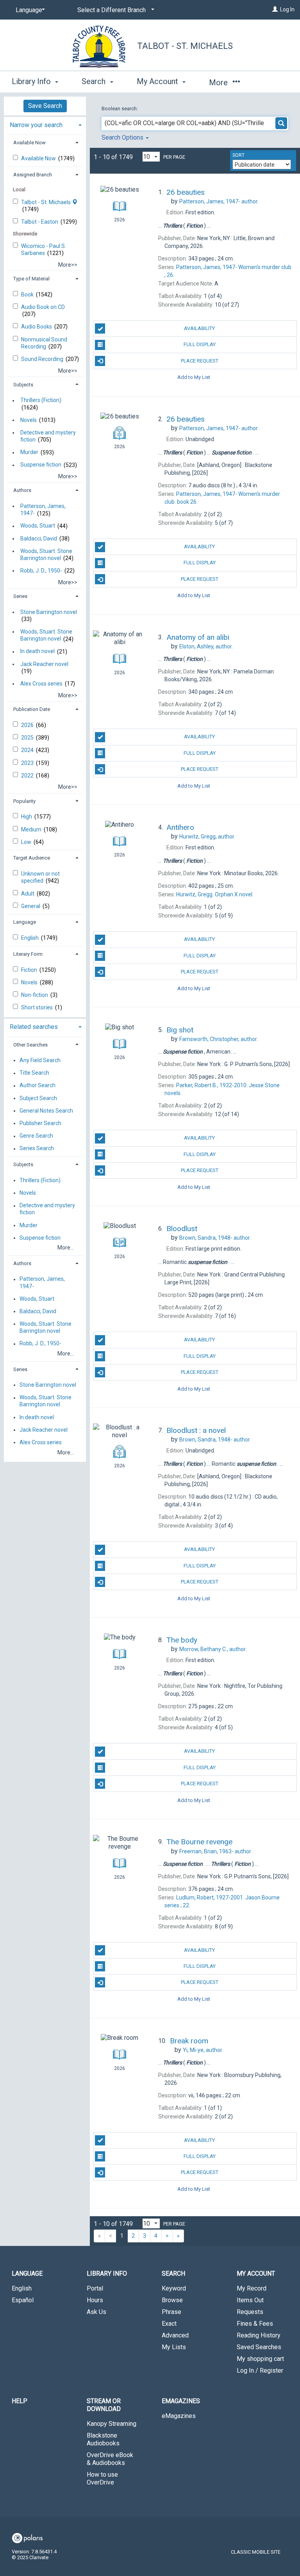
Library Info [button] (32, 81)
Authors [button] (22, 490)
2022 (28, 775)
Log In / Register (260, 2370)
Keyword (174, 2288)
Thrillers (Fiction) (41, 400)
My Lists (174, 2347)
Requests (250, 2312)
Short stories (37, 1007)
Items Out (250, 2300)
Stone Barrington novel (49, 612)
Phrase (171, 2312)
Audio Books (37, 327)
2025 (28, 738)
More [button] (219, 83)
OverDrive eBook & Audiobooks (110, 2459)
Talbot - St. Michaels (185, 46)
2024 (28, 750)
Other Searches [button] (30, 1045)
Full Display (200, 344)
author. (219, 201)
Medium (32, 829)
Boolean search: (120, 109)
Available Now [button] (29, 143)
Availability (199, 328)
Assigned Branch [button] (33, 175)
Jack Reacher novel (44, 664)
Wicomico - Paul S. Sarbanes (44, 250)
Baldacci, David (39, 539)
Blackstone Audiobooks (103, 2439)
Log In (287, 9)
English (30, 938)
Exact (169, 2324)
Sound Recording (43, 359)
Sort (238, 155)
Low (27, 842)
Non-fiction (35, 995)
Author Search (37, 1086)
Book (28, 294)
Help (20, 2401)
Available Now (39, 158)
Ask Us (96, 2312)
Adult (28, 894)
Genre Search (36, 1136)
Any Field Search (40, 1060)
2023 (28, 763)
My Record (252, 2288)
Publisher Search (40, 1123)
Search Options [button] (123, 137)
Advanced (175, 2335)
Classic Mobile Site (256, 2552)
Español (23, 2300)
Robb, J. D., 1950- (41, 571)
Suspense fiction (41, 465)
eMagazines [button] (181, 2401)
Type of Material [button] (31, 279)
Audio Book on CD (43, 307)
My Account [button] (158, 81)
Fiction (30, 970)
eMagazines (179, 2416)
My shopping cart (260, 2359)
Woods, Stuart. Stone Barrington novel (46, 555)
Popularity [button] (24, 801)
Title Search (34, 1073)
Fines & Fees (255, 2324)
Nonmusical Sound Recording (44, 343)
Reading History (259, 2335)
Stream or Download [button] (104, 2405)
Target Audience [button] (32, 858)
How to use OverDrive (102, 2478)
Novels (29, 420)
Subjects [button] (23, 385)
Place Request (200, 361)
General (31, 906)
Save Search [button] (45, 106)
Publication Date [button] (32, 709)
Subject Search (38, 1098)
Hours (95, 2300)
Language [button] (25, 922)
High (27, 817)
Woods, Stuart (38, 526)
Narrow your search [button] (36, 125)
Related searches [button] (34, 1027)
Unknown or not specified (40, 877)
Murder (29, 452)
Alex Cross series (41, 684)
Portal (95, 2288)
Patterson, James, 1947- (43, 510)
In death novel (37, 652)
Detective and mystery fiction (48, 436)
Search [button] (95, 81)
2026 (28, 725)
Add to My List (194, 377)
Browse (172, 2300)
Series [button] (20, 596)
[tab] (45, 124)
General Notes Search (46, 1111)
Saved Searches (259, 2347)
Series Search (37, 1149)
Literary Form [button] (28, 954)
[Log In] (275, 9)
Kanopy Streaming (112, 2424)
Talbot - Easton (40, 222)
